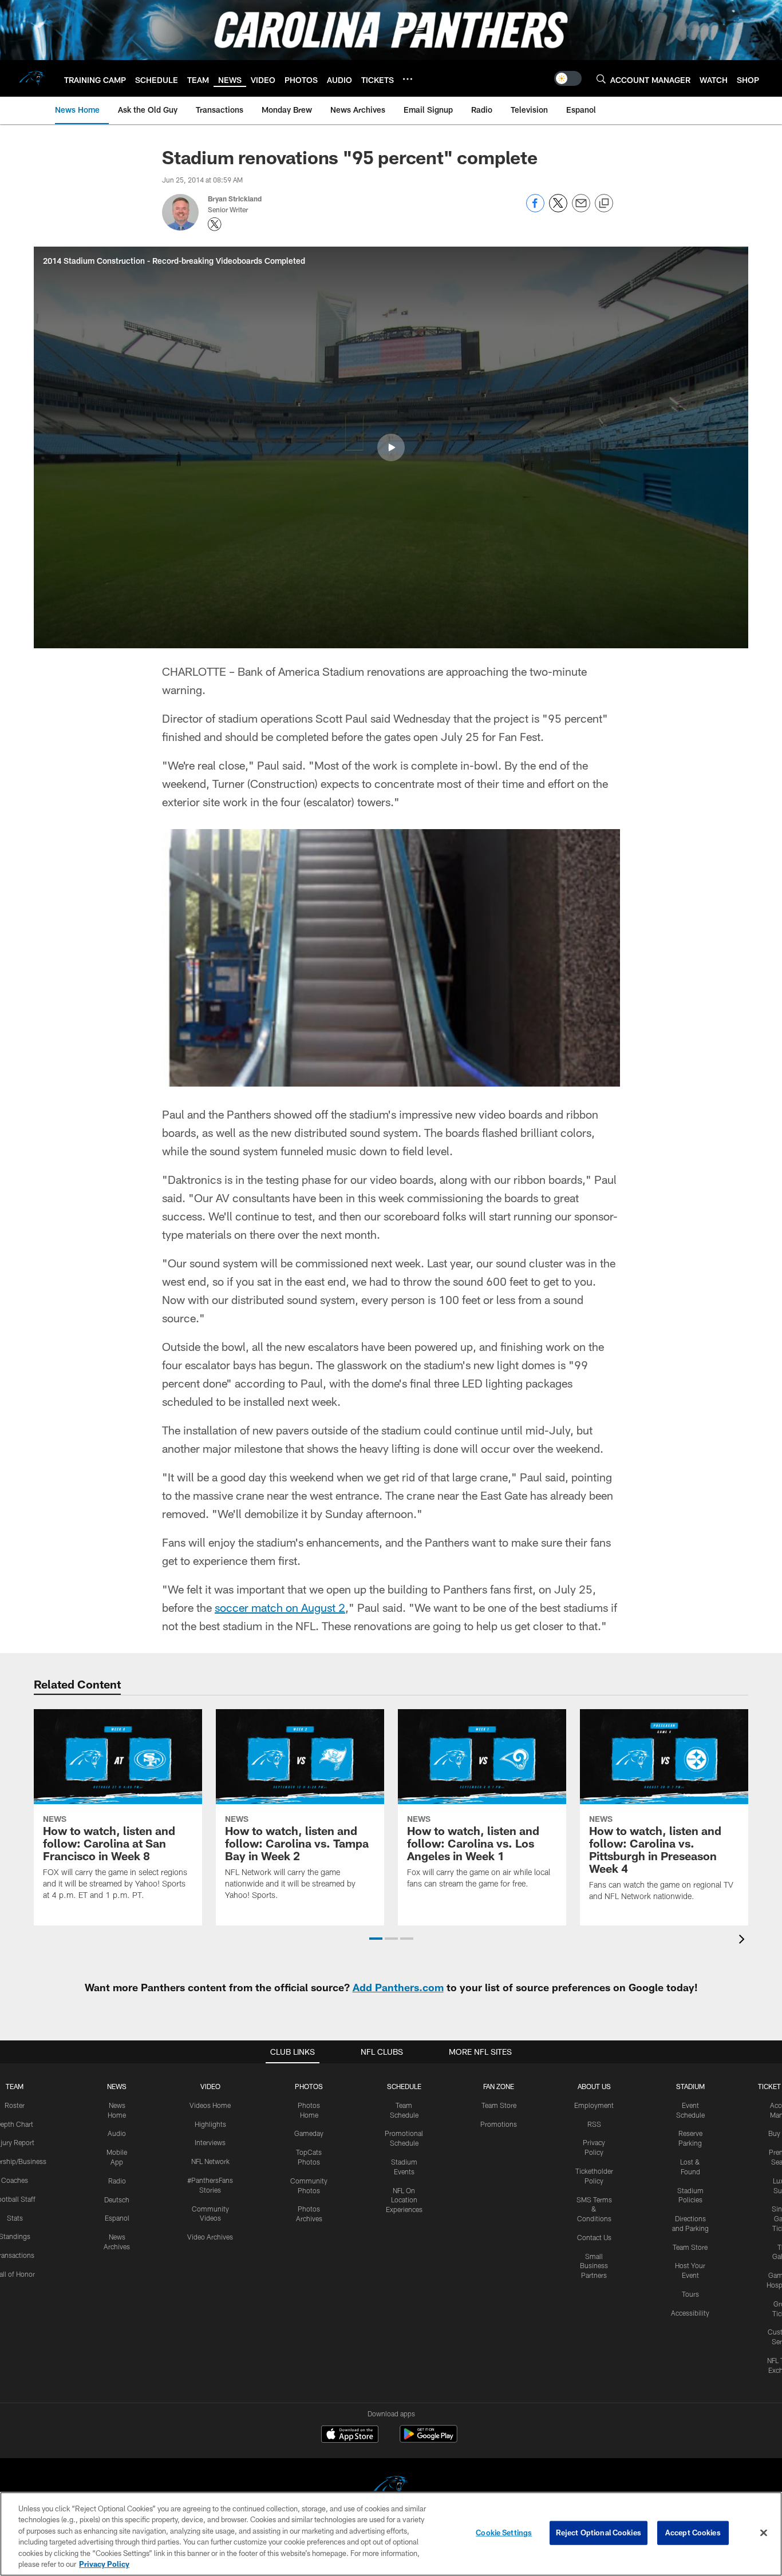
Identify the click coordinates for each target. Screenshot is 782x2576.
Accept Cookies (693, 2533)
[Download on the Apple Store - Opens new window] (350, 2435)
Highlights (210, 2124)
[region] (391, 2534)
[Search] (601, 79)
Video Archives (210, 2237)
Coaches (15, 2180)
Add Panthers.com (398, 1987)
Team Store (499, 2105)
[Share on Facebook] (535, 209)
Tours (690, 2294)
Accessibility (690, 2313)
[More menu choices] (408, 79)
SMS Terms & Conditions (594, 2209)
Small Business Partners (594, 2266)
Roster (15, 2105)
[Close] (764, 2533)
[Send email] (581, 209)
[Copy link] (604, 204)
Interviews (210, 2142)
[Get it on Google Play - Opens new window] (428, 2440)
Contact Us (594, 2237)
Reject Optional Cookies (599, 2533)
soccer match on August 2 (280, 1607)
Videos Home (210, 2105)
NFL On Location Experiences (404, 2200)
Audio (117, 2133)
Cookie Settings (504, 2533)
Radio (117, 2181)
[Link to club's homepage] (32, 78)
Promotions (499, 2124)
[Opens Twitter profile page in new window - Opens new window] (215, 224)
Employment (594, 2105)
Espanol (117, 2218)
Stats (15, 2218)
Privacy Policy (104, 2564)
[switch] (568, 78)
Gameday (309, 2133)
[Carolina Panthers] (391, 2487)
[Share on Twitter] (558, 209)
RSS (594, 2124)
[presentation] (744, 1941)
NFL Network (210, 2161)
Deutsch (117, 2199)
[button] (391, 447)
